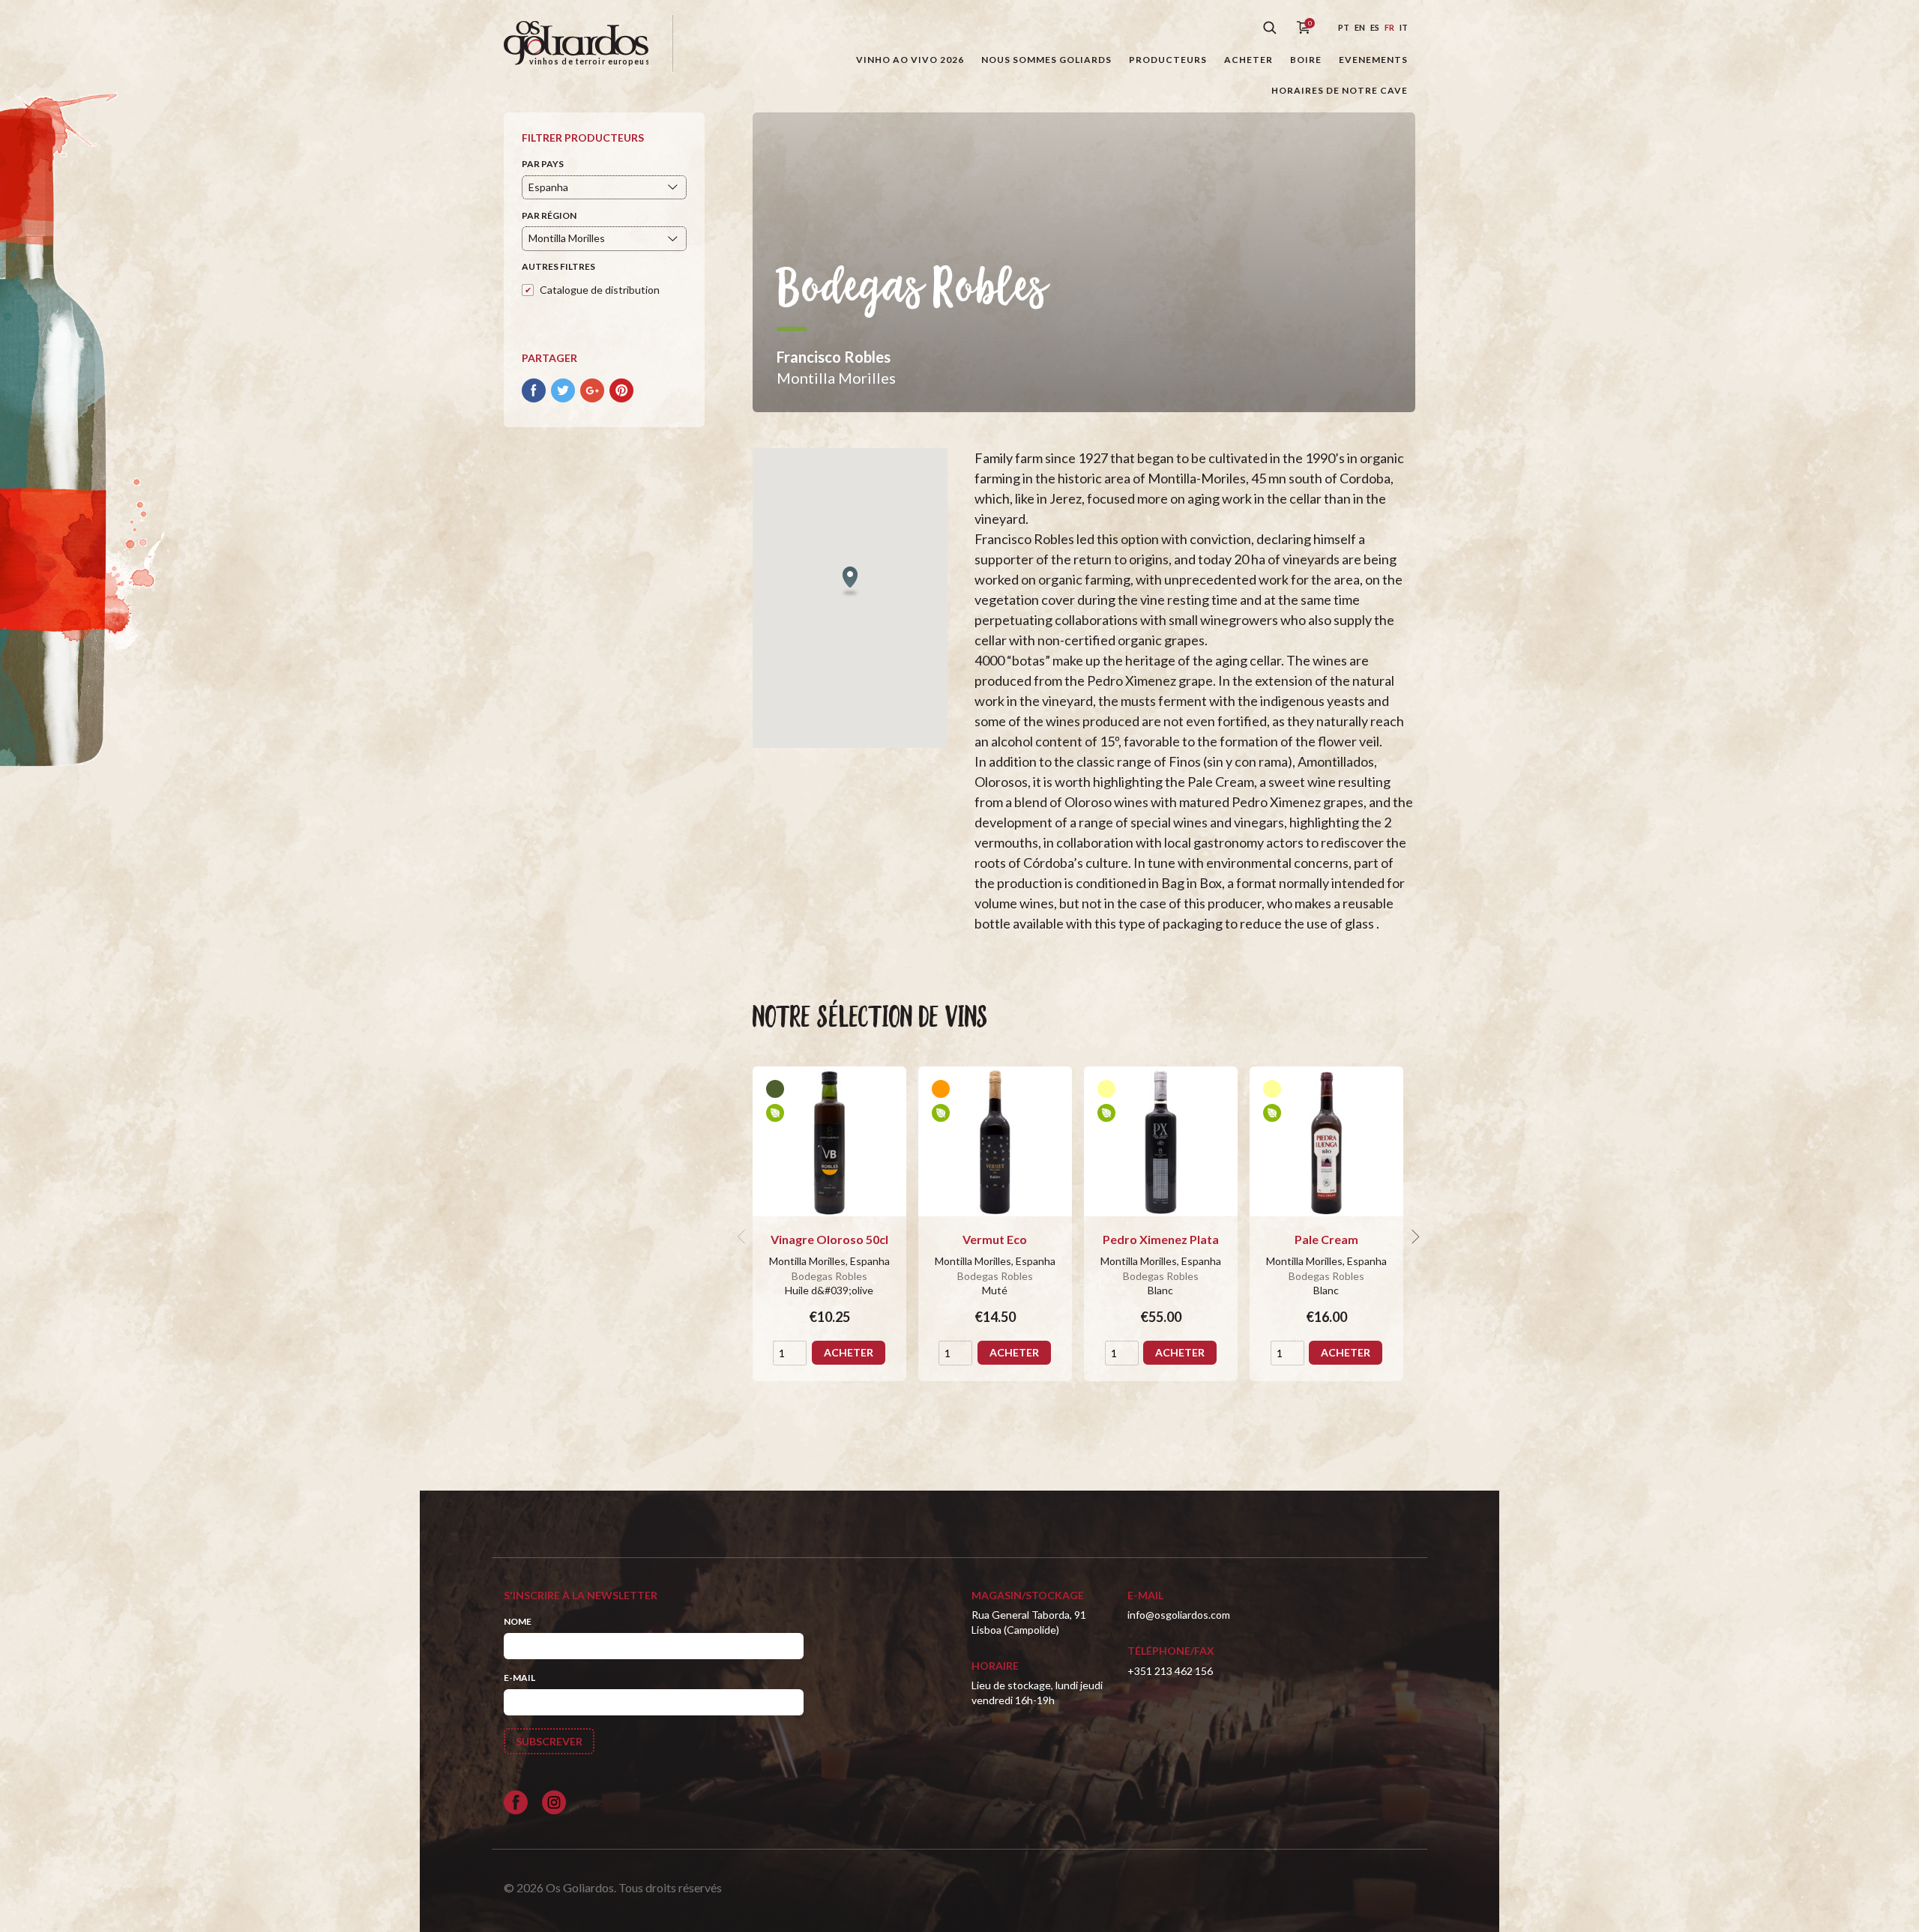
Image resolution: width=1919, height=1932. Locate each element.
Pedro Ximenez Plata (1161, 1239)
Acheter (1248, 60)
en (1360, 27)
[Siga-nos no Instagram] (554, 1802)
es (1375, 27)
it (1404, 27)
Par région (549, 215)
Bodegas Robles (829, 1276)
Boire (1306, 60)
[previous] (744, 1237)
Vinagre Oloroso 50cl (829, 1239)
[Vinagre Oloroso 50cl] (829, 1141)
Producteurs (1168, 60)
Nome (518, 1621)
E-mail (519, 1678)
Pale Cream (1326, 1239)
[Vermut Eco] (995, 1141)
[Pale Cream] (1326, 1141)
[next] (1414, 1237)
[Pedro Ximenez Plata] (1161, 1141)
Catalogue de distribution (600, 290)
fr (1389, 27)
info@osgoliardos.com (1179, 1615)
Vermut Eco (995, 1239)
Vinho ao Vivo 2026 (910, 60)
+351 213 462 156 (1170, 1671)
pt (1344, 27)
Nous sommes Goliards (1046, 60)
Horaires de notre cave (1340, 90)
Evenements (1373, 60)
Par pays (543, 164)
